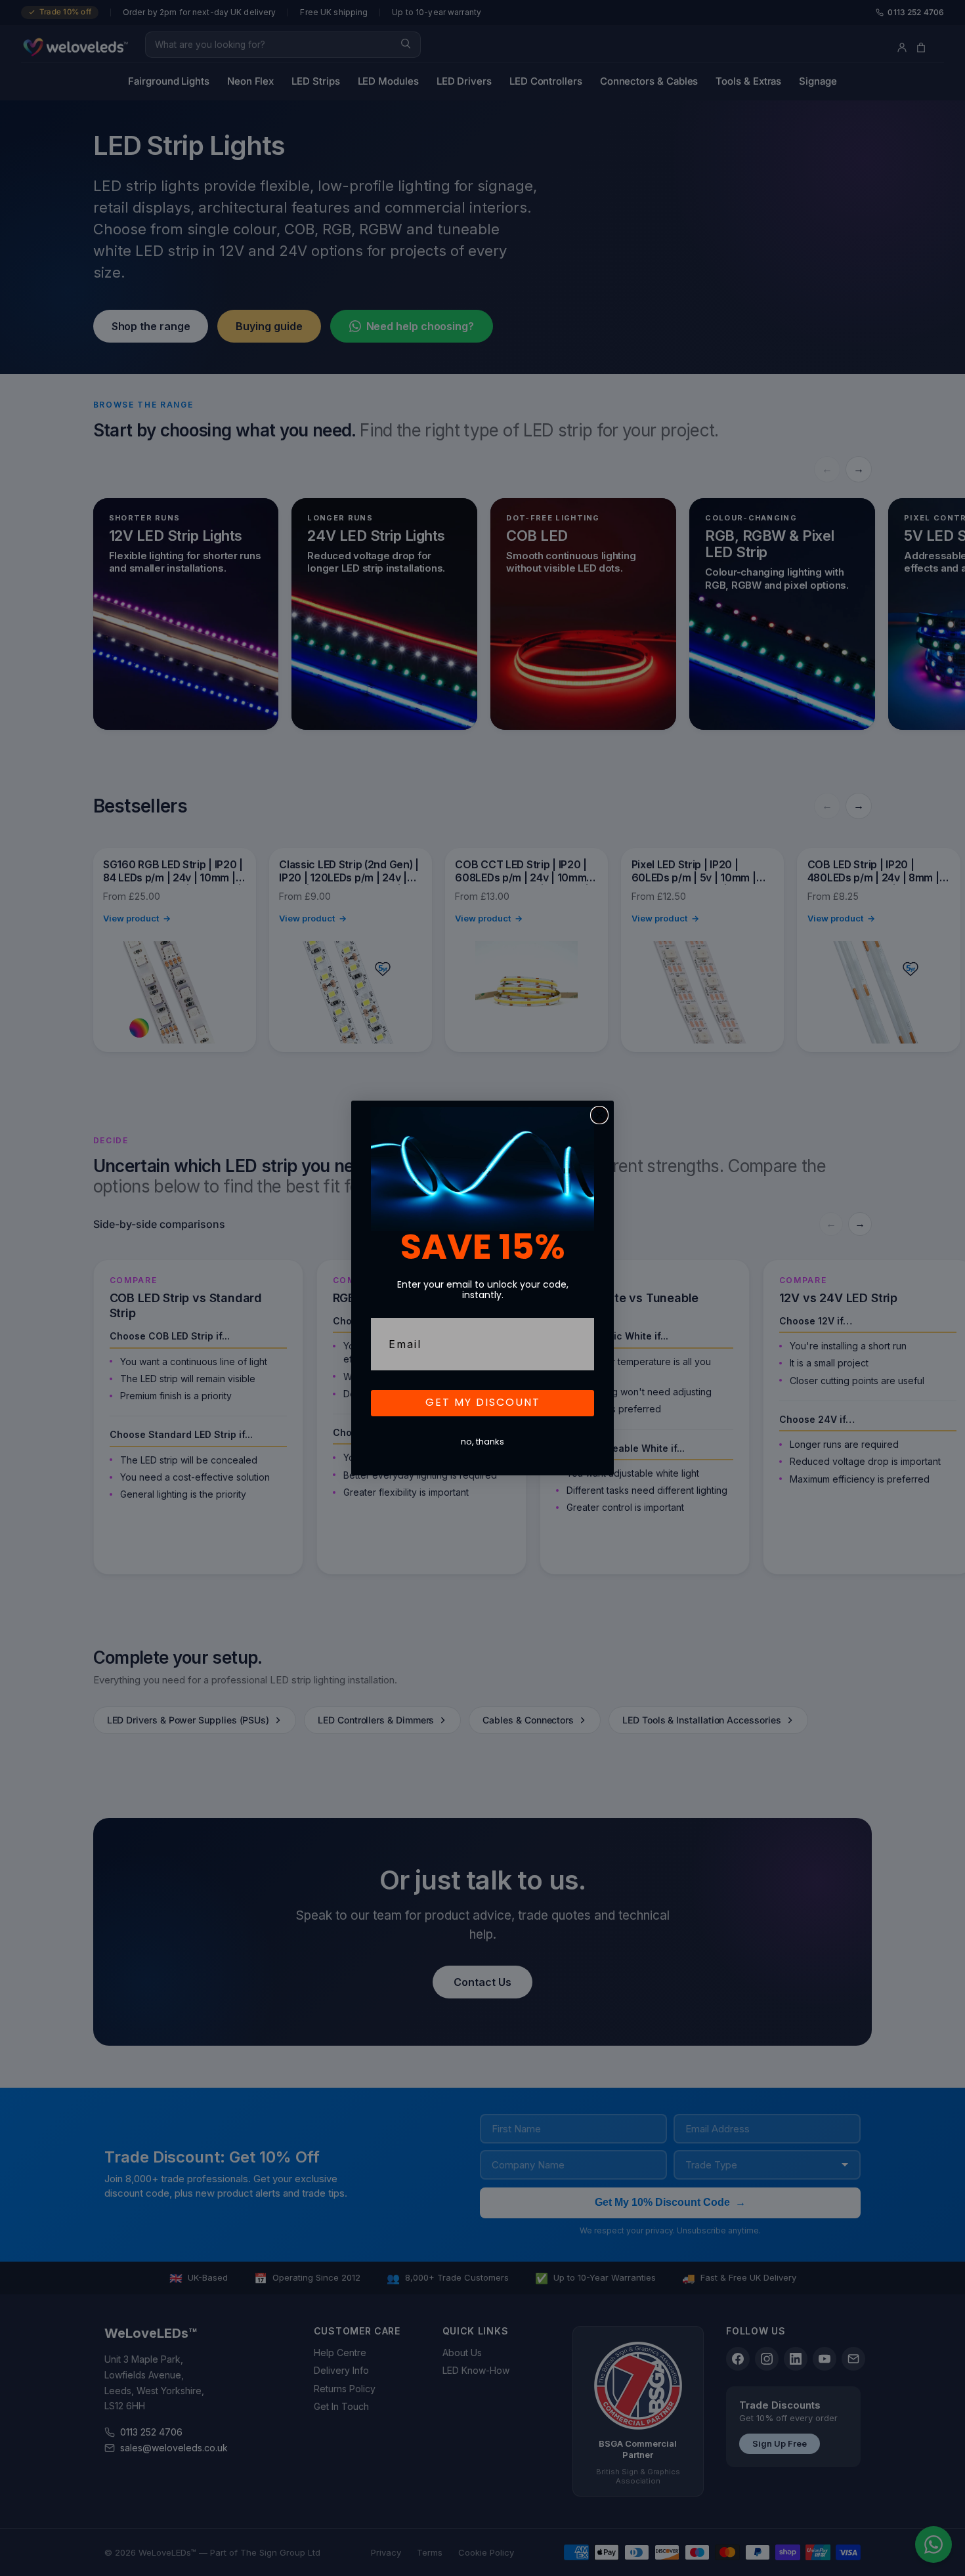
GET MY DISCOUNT (483, 1403)
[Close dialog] (599, 1115)
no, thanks (482, 1442)
